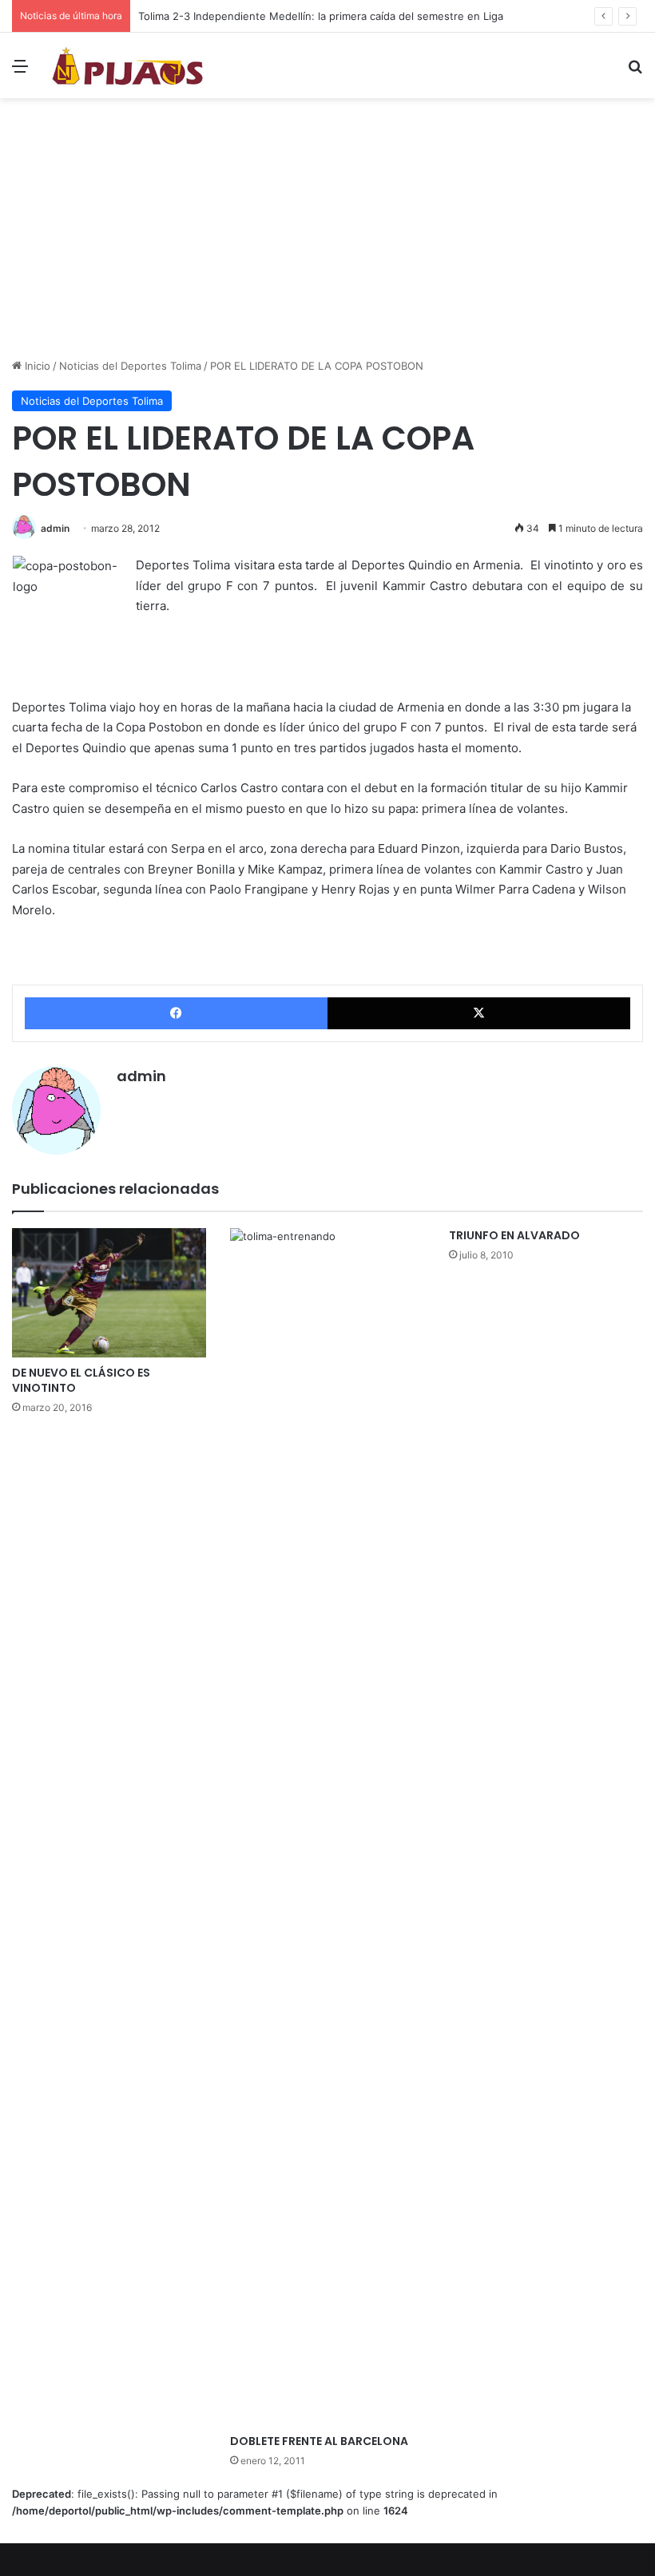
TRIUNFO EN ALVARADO (514, 1235)
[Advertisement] (327, 234)
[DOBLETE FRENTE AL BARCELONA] (327, 1827)
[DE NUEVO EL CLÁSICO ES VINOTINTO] (109, 1293)
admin (55, 528)
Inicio (36, 366)
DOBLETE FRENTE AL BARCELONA (319, 2441)
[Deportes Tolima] (128, 65)
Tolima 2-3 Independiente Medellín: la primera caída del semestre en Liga (321, 16)
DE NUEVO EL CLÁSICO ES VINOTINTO (81, 1380)
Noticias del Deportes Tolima (130, 366)
